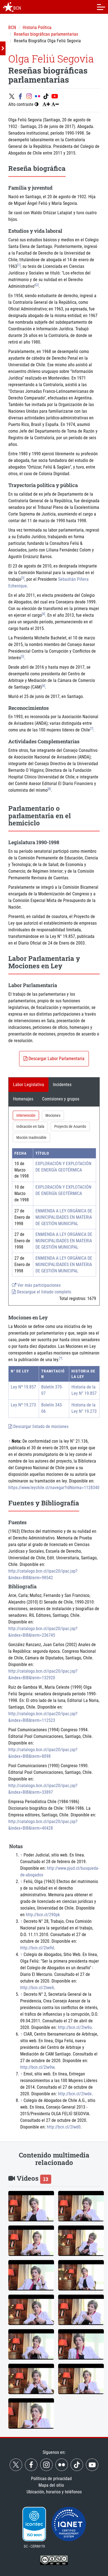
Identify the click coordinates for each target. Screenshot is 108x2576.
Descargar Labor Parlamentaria (56, 1059)
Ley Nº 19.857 (23, 1387)
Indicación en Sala (30, 1126)
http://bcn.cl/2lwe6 (37, 1988)
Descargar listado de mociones (40, 1426)
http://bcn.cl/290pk (43, 1915)
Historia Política (37, 28)
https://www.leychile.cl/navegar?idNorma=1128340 (54, 1488)
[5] (22, 657)
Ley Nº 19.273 (23, 1405)
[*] (61, 1358)
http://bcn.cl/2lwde (75, 2094)
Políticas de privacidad (51, 2479)
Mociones (53, 1115)
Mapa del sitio (51, 2485)
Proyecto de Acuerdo (70, 1126)
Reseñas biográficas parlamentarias (46, 34)
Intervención (26, 1115)
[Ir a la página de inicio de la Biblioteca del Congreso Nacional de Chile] (8, 7)
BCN (12, 28)
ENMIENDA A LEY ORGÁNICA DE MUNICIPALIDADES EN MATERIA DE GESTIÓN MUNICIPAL (64, 1217)
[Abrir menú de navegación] (101, 7)
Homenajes (23, 1099)
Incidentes (62, 1085)
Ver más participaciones (38, 1285)
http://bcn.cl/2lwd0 (64, 2127)
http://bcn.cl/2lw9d (37, 1948)
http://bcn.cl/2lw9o (75, 2027)
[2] (37, 285)
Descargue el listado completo (43, 1292)
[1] (19, 265)
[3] (23, 578)
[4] (43, 614)
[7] (92, 729)
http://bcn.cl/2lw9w (37, 2067)
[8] (49, 789)
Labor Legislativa (29, 1085)
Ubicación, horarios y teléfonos (54, 2492)
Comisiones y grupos (61, 1099)
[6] (43, 686)
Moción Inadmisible (31, 1137)
